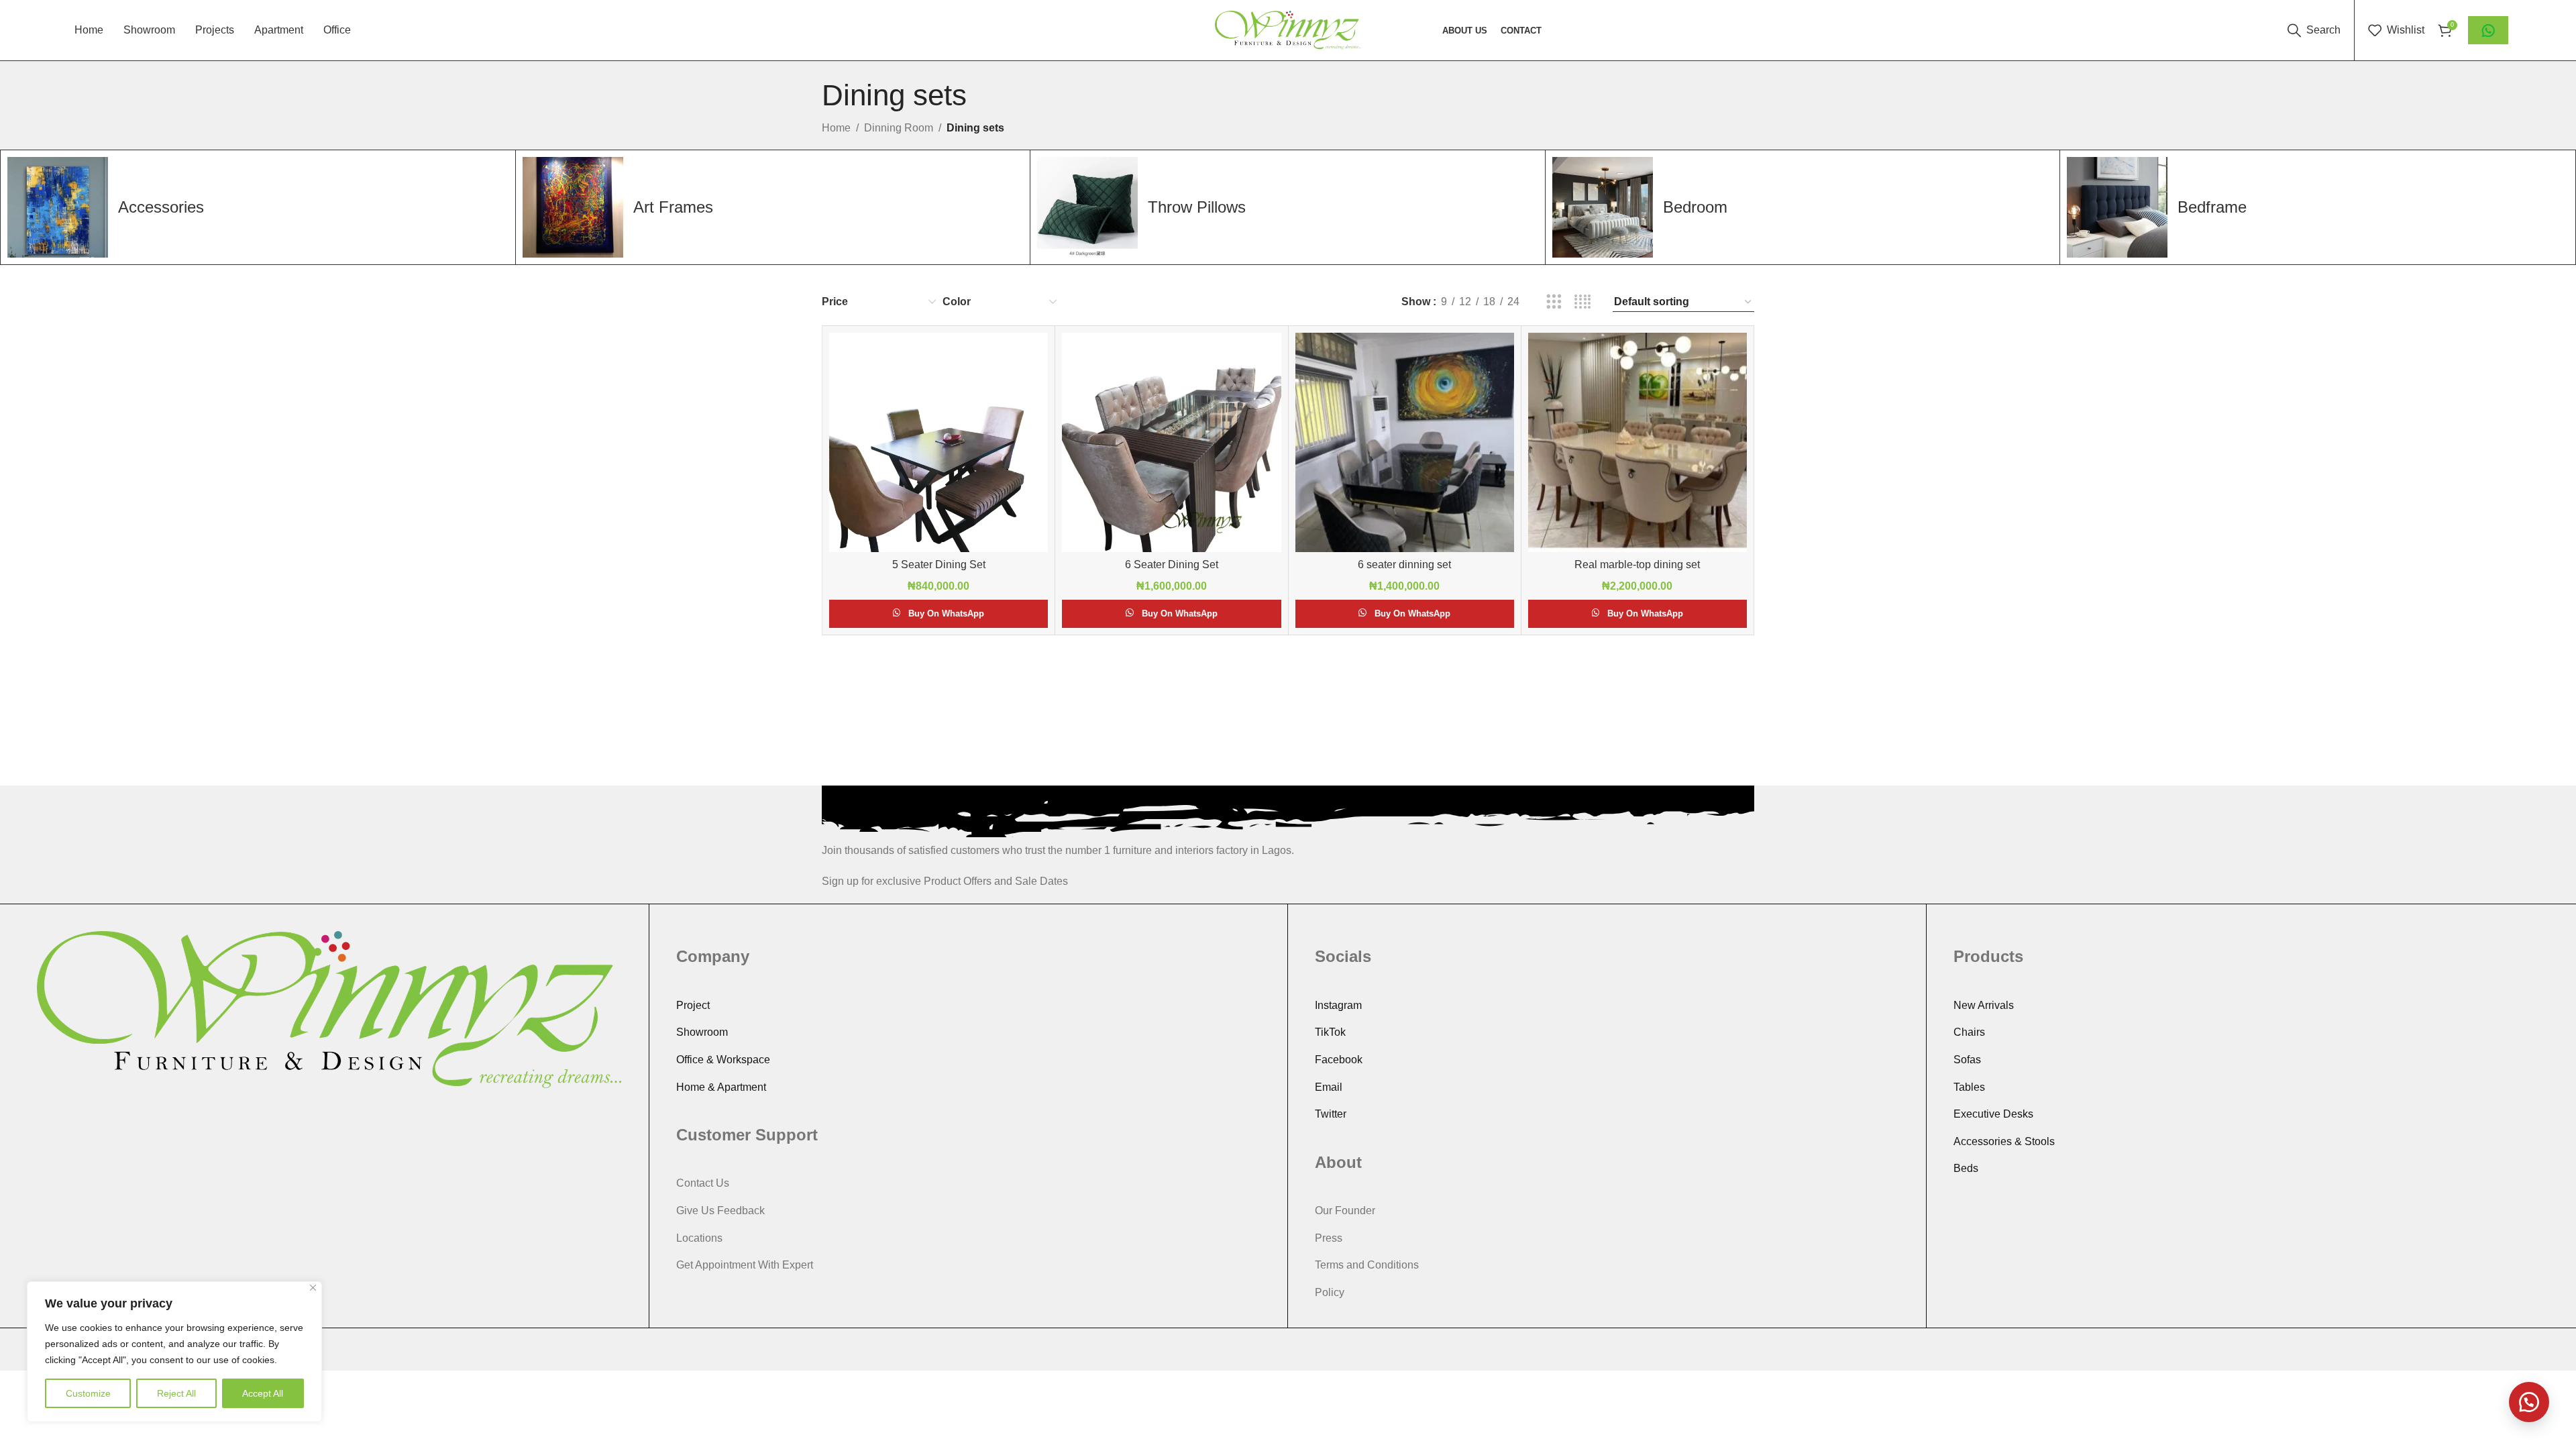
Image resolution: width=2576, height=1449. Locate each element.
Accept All (263, 1393)
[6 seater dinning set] (1405, 442)
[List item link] (968, 1006)
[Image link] (329, 1009)
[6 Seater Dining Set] (1171, 442)
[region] (174, 1352)
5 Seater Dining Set (939, 565)
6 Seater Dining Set (1172, 565)
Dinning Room (899, 128)
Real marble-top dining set (1637, 565)
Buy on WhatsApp (946, 613)
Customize (88, 1393)
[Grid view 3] (1554, 302)
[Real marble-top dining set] (1638, 442)
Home (836, 128)
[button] (2529, 1402)
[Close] (313, 1288)
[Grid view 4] (1583, 302)
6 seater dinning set (1404, 565)
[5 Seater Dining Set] (938, 442)
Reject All (176, 1393)
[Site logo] (1288, 29)
